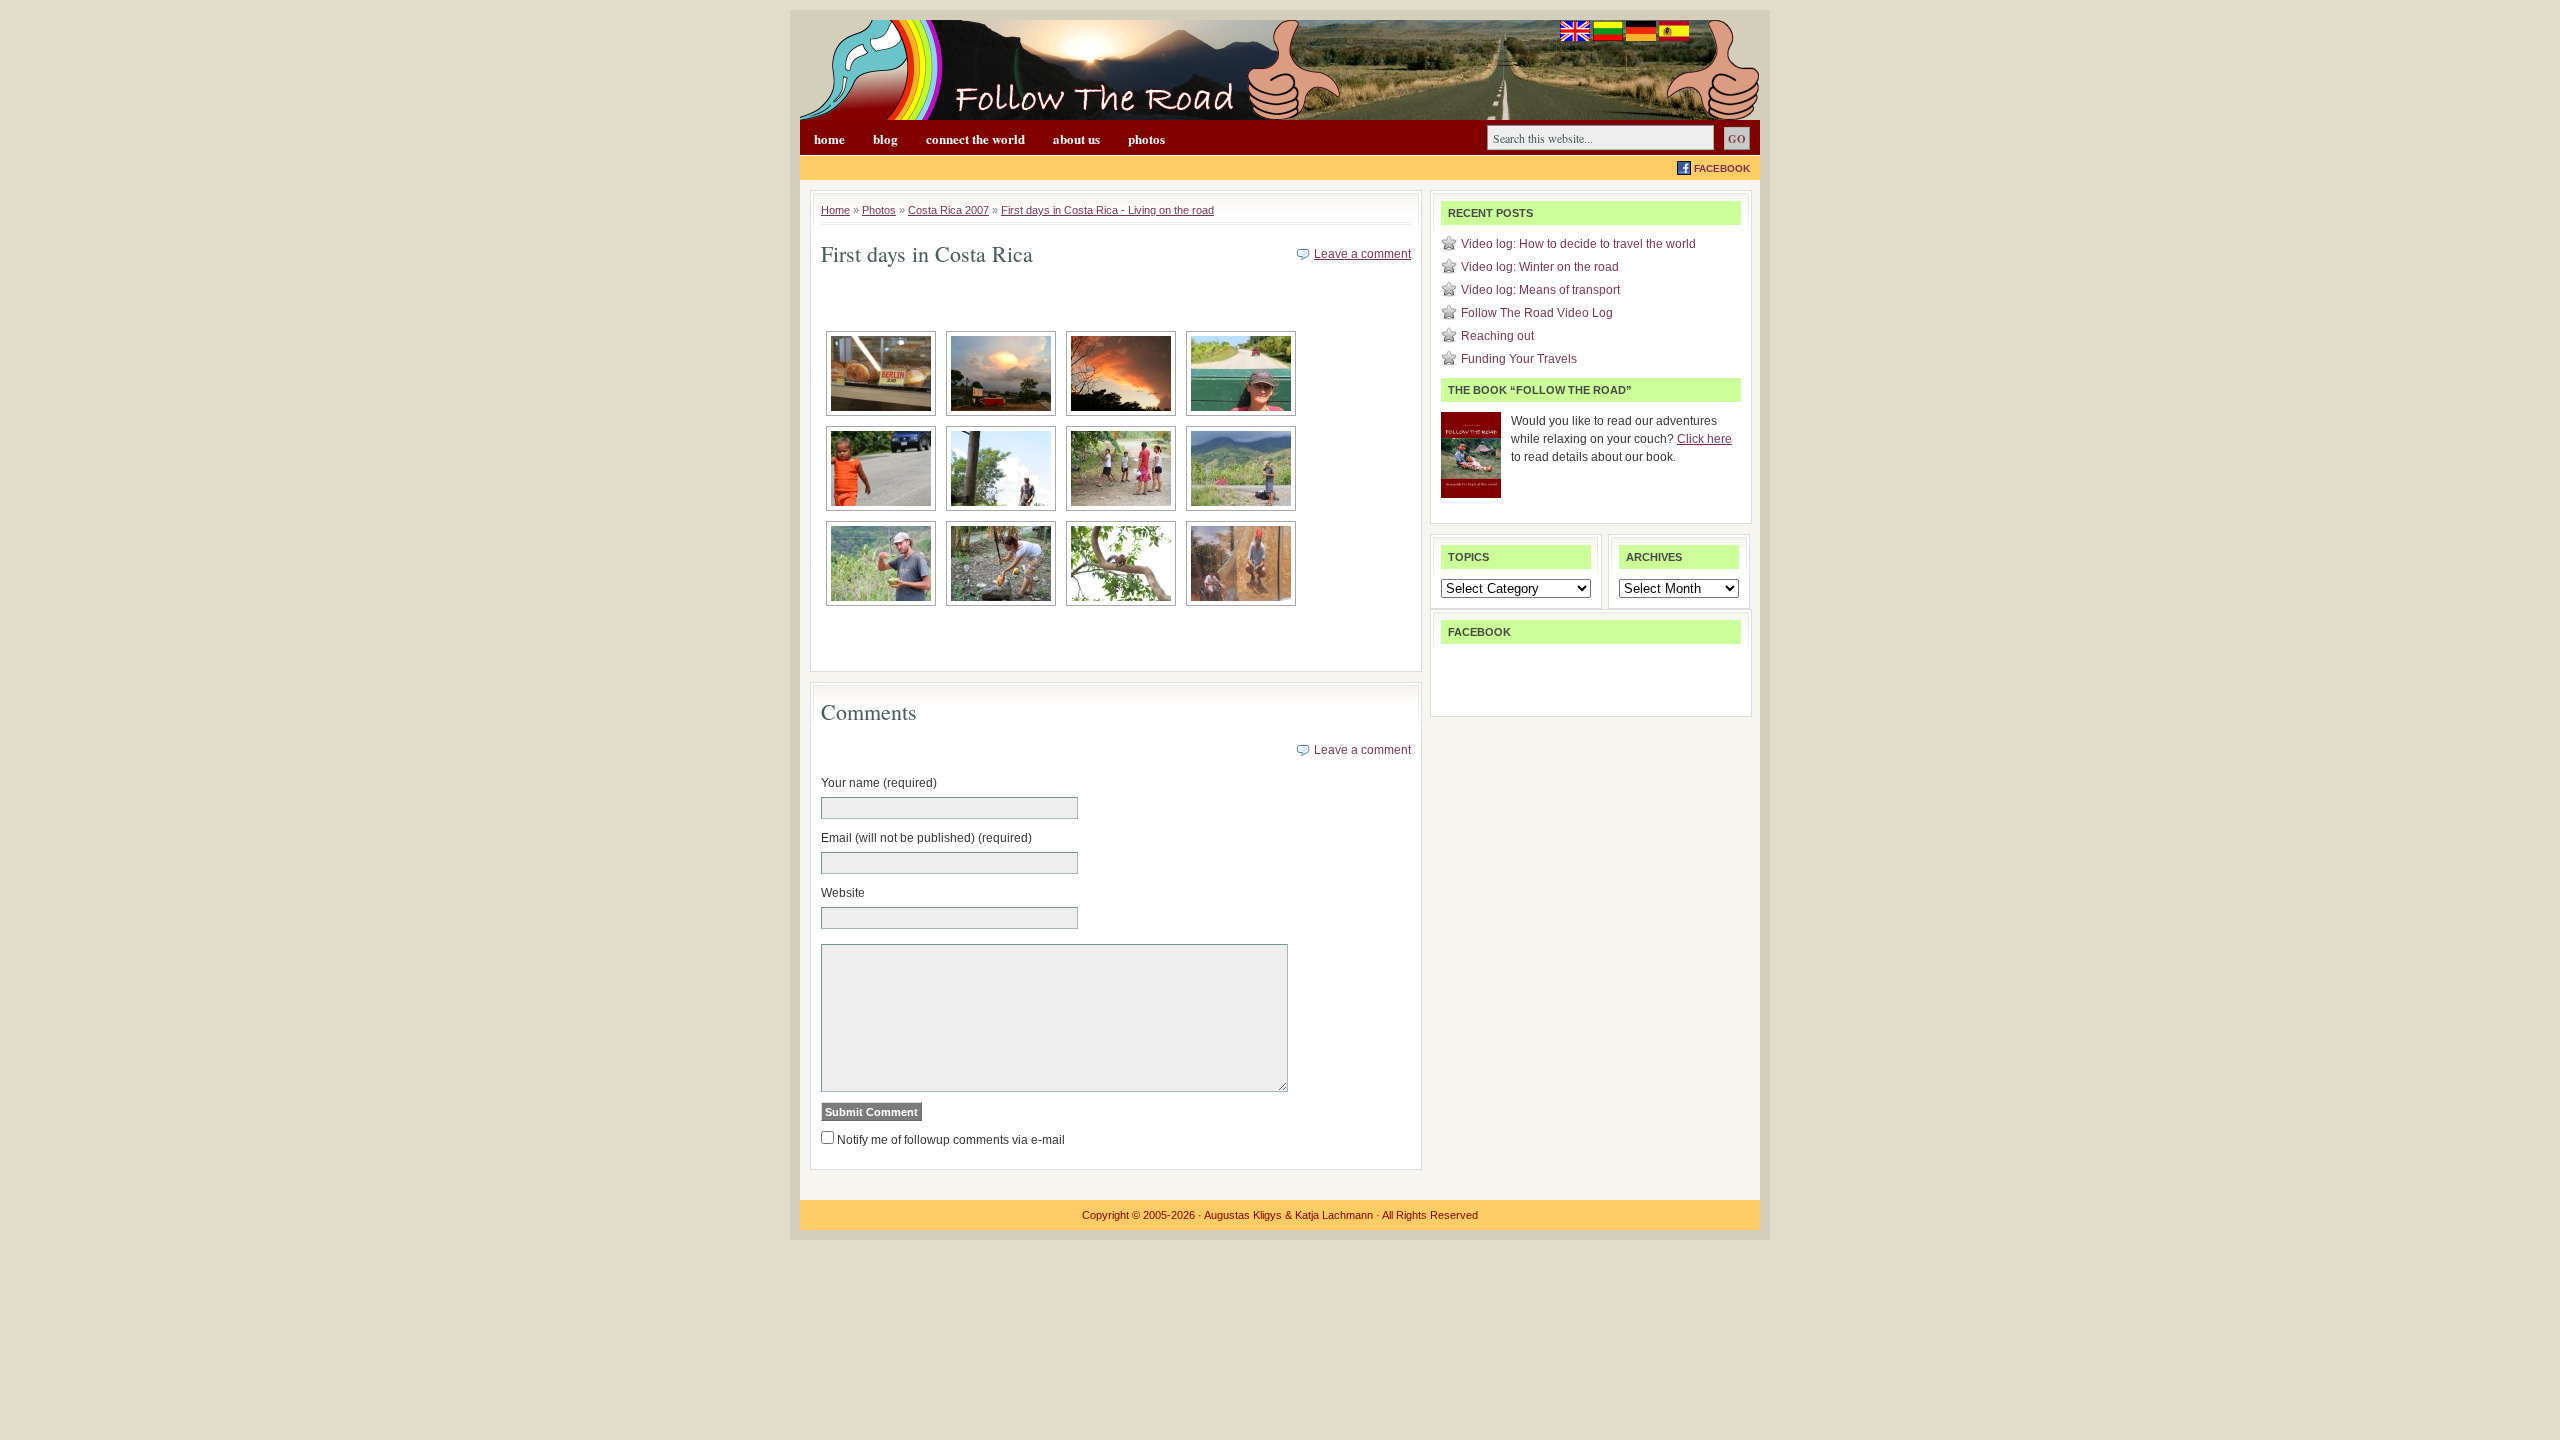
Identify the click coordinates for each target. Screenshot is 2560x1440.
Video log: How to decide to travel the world (1578, 244)
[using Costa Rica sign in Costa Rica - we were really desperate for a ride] (1001, 468)
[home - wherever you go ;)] (881, 373)
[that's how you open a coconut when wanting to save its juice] (1001, 563)
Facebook (1722, 168)
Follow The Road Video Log (1537, 313)
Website (843, 893)
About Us (1076, 138)
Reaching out (1497, 336)
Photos (1146, 138)
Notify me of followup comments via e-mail (951, 1140)
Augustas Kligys (1243, 1215)
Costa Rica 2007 (948, 210)
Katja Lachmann (1334, 1215)
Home (829, 138)
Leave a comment (1362, 254)
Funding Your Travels (1519, 359)
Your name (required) (879, 783)
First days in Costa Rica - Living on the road (1107, 210)
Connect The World (975, 138)
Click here (1704, 439)
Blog (885, 138)
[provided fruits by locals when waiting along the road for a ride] (1121, 468)
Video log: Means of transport (1540, 290)
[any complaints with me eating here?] (1121, 563)
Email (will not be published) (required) (926, 838)
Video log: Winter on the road (1540, 267)
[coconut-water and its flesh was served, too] (1241, 468)
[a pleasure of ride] (1241, 373)
